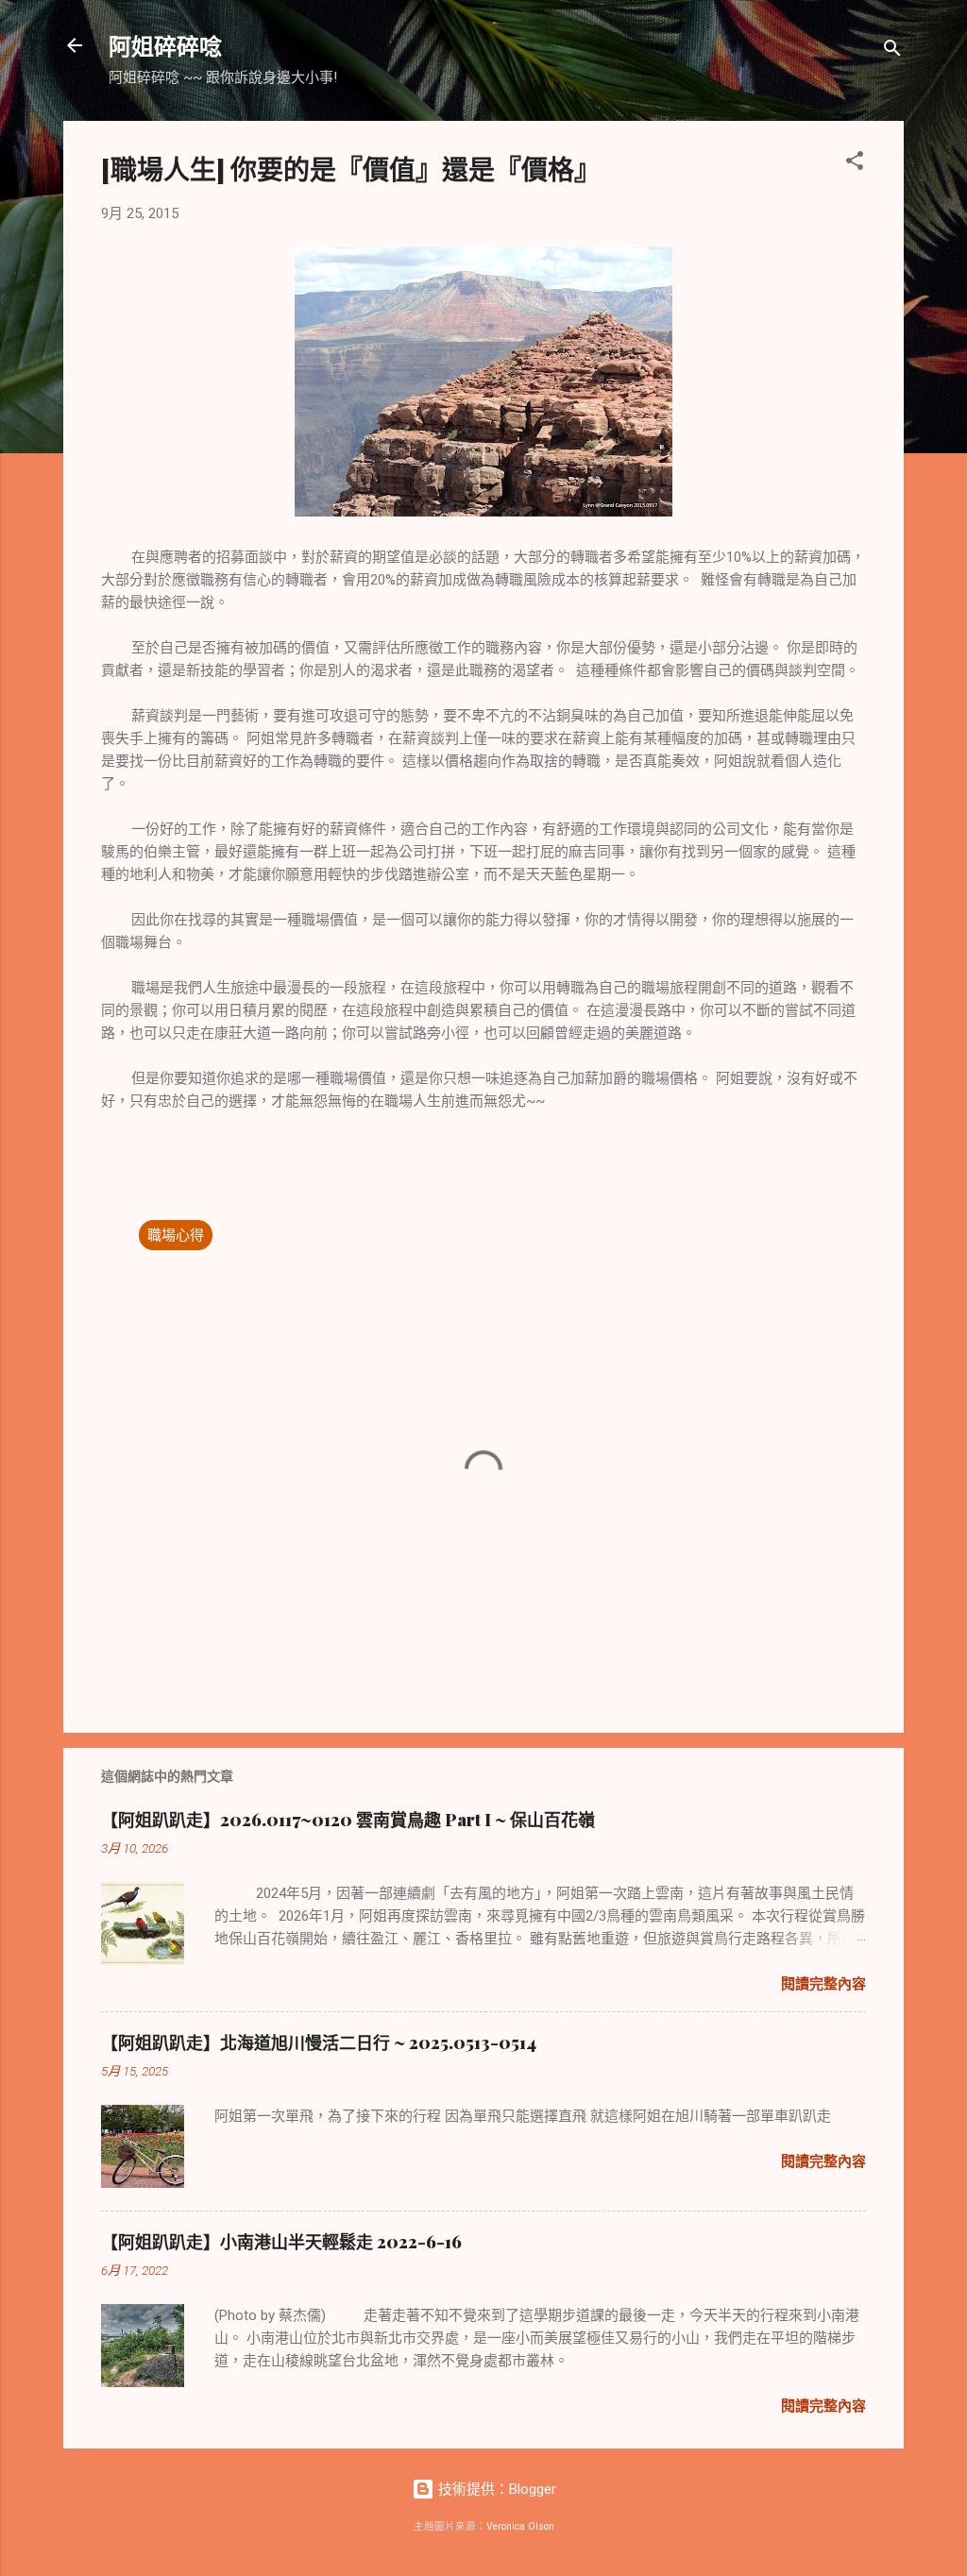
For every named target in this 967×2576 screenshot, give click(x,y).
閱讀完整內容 (823, 1984)
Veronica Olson (520, 2526)
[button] (855, 164)
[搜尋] (892, 51)
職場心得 (176, 1235)
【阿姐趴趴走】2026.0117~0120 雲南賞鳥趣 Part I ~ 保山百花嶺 (348, 1820)
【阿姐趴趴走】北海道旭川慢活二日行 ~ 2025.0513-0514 (319, 2042)
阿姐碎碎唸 (165, 45)
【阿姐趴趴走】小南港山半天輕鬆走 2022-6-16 (281, 2242)
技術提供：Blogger (495, 2489)
